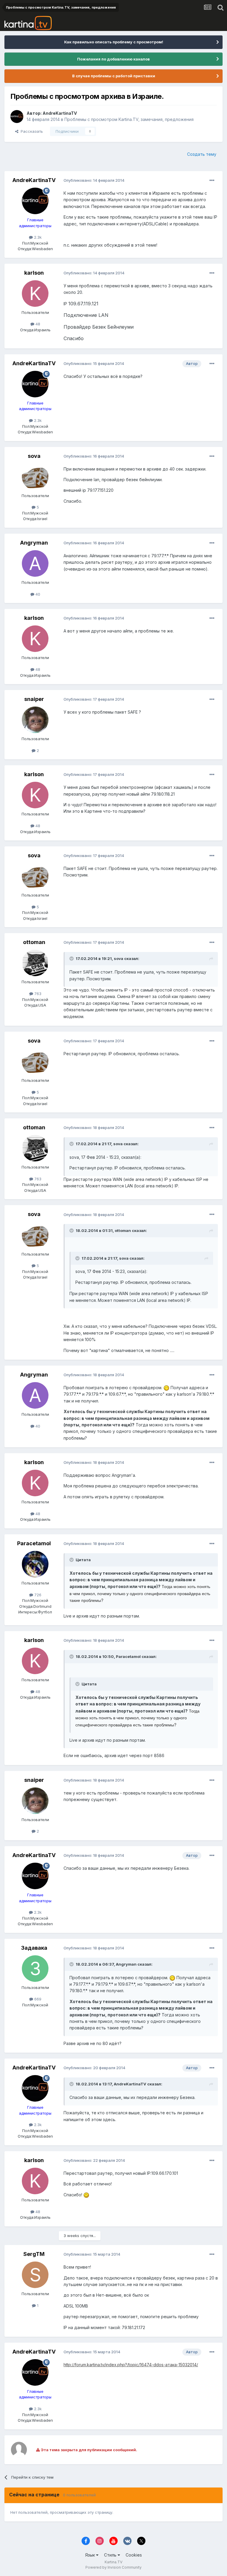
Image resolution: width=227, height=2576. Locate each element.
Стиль (111, 2555)
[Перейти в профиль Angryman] (35, 563)
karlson (34, 273)
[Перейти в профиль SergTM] (35, 2275)
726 (37, 1595)
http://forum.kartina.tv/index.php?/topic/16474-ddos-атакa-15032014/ (131, 2365)
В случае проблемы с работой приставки (114, 76)
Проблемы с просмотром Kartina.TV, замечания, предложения (129, 119)
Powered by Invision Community (113, 2567)
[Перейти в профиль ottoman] (35, 963)
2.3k (37, 237)
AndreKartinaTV (60, 113)
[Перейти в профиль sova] (35, 477)
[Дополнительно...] (212, 181)
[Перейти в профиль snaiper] (35, 720)
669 (37, 1999)
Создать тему (202, 154)
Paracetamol (34, 1543)
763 (37, 994)
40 (37, 594)
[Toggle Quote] (72, 958)
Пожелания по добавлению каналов (113, 59)
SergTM (34, 2254)
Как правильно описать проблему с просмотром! (114, 42)
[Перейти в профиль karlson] (35, 294)
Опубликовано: (94, 180)
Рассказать (31, 131)
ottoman (34, 942)
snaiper (34, 699)
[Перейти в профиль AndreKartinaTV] (17, 117)
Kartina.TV (113, 2562)
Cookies (134, 2555)
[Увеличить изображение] (166, 1388)
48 (37, 324)
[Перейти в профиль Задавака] (35, 1969)
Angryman (34, 543)
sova (34, 456)
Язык (91, 2555)
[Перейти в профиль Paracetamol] (35, 1564)
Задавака (34, 1948)
